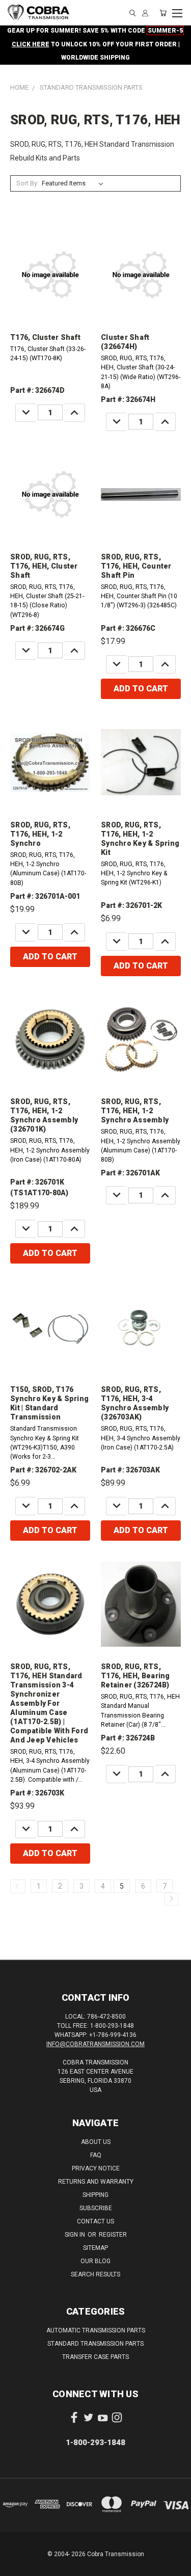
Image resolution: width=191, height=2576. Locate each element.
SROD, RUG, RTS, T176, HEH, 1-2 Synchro (40, 834)
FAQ (96, 2155)
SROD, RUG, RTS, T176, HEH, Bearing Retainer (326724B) (135, 1676)
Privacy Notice (96, 2168)
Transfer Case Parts (95, 2357)
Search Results (95, 2274)
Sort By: (28, 183)
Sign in (76, 2235)
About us (96, 2142)
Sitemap (95, 2248)
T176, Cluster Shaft (45, 337)
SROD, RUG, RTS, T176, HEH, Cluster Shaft (44, 566)
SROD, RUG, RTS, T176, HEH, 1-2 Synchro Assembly (135, 1111)
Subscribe (96, 2208)
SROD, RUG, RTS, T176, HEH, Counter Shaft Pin (136, 566)
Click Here (31, 44)
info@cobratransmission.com (95, 2044)
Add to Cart (141, 689)
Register (113, 2235)
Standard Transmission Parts (95, 2344)
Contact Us (95, 2221)
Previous (16, 2566)
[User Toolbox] (145, 13)
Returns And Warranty (96, 2182)
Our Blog (95, 2261)
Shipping (95, 2195)
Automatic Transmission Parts (96, 2330)
